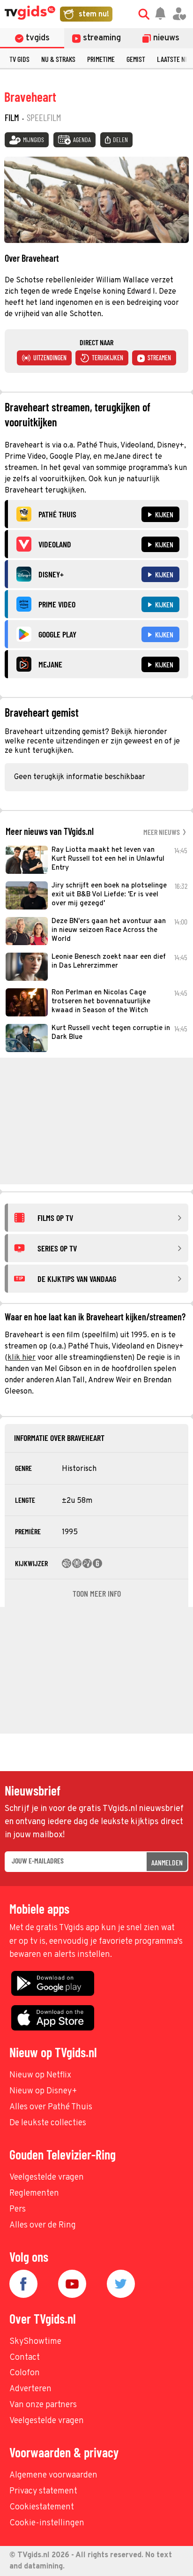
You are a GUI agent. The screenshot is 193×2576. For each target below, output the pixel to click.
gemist (136, 59)
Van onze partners (43, 2405)
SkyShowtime (35, 2342)
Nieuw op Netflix (40, 2075)
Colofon (25, 2373)
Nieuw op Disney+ (43, 2091)
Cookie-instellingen (47, 2523)
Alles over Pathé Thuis (51, 2107)
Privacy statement (43, 2491)
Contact (25, 2358)
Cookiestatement (42, 2507)
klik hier (22, 1358)
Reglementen (34, 2193)
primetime (101, 59)
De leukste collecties (48, 2123)
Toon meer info (97, 1593)
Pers (18, 2209)
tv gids (19, 59)
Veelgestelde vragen (47, 2178)
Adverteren (30, 2389)
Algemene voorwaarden (53, 2475)
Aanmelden (167, 1862)
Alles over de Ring (43, 2225)
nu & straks (58, 59)
